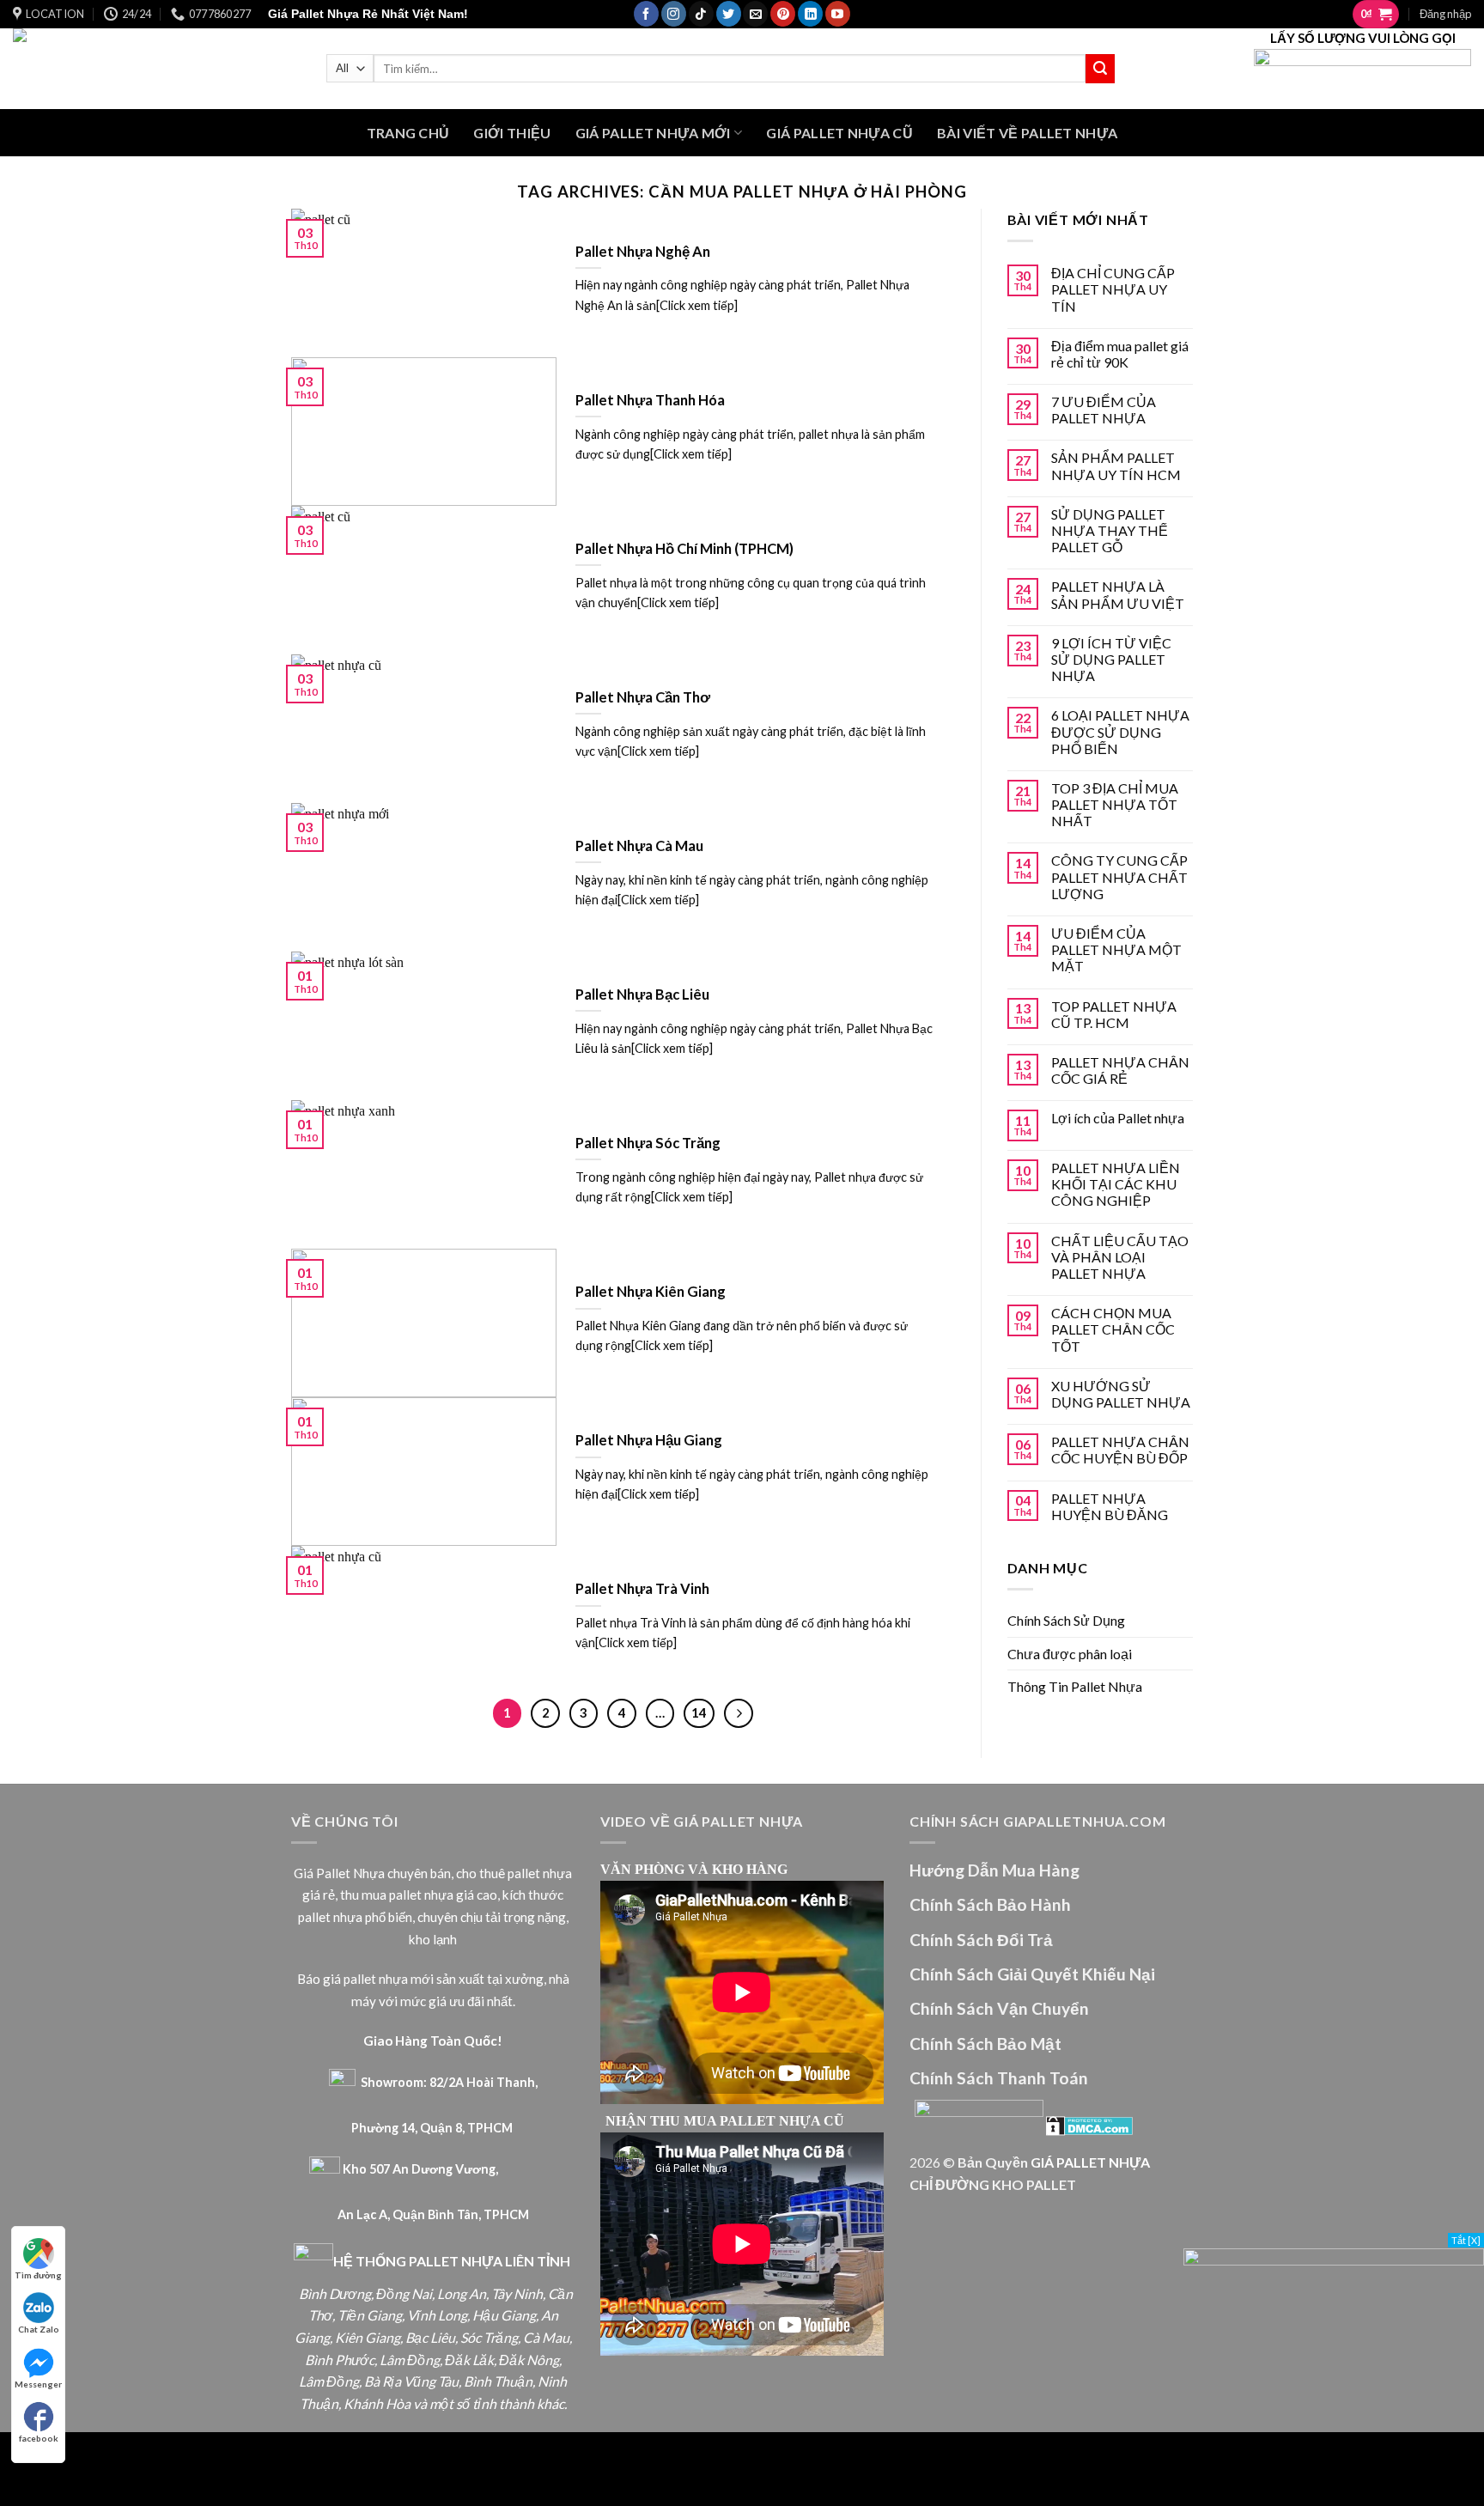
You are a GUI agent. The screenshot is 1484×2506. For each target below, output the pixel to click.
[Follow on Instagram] (674, 14)
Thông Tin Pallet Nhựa (1075, 1686)
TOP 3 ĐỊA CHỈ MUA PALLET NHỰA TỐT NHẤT (1115, 804)
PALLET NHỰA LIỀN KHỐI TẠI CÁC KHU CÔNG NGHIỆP (1116, 1184)
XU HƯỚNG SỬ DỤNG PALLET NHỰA (1121, 1394)
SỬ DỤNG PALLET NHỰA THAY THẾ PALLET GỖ (1110, 530)
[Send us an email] (755, 14)
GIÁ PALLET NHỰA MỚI (653, 133)
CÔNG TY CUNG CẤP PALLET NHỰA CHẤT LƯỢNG (1119, 876)
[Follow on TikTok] (701, 14)
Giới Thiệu (512, 133)
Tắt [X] (1466, 2240)
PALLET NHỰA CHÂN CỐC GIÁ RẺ (1120, 1070)
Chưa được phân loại (1070, 1654)
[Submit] (1100, 69)
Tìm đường (38, 2275)
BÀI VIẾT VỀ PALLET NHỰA (1027, 133)
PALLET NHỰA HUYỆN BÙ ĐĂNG (1110, 1506)
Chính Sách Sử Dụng (1066, 1620)
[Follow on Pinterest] (783, 14)
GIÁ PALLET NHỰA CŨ (839, 133)
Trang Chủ (408, 133)
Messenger (38, 2384)
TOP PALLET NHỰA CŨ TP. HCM (1114, 1014)
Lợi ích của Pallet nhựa (1118, 1118)
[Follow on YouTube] (838, 14)
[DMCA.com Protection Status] (1089, 2123)
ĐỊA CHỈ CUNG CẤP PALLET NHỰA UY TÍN (1113, 289)
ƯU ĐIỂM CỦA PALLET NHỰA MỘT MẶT (1116, 949)
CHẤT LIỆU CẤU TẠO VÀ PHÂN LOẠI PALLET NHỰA (1120, 1257)
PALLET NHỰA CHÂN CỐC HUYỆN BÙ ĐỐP (1120, 1450)
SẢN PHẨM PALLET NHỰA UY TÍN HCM (1116, 465)
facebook (39, 2438)
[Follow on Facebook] (646, 14)
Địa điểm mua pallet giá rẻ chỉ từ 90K (1120, 354)
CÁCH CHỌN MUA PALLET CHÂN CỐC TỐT (1113, 1329)
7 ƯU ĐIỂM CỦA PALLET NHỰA (1104, 410)
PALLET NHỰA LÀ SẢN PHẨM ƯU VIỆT (1118, 594)
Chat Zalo (39, 2329)
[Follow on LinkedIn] (810, 14)
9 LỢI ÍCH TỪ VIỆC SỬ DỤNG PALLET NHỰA (1111, 659)
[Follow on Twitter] (729, 14)
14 (699, 1712)
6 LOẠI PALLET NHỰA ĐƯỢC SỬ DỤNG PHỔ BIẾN (1120, 731)
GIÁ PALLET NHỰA (1090, 2162)
